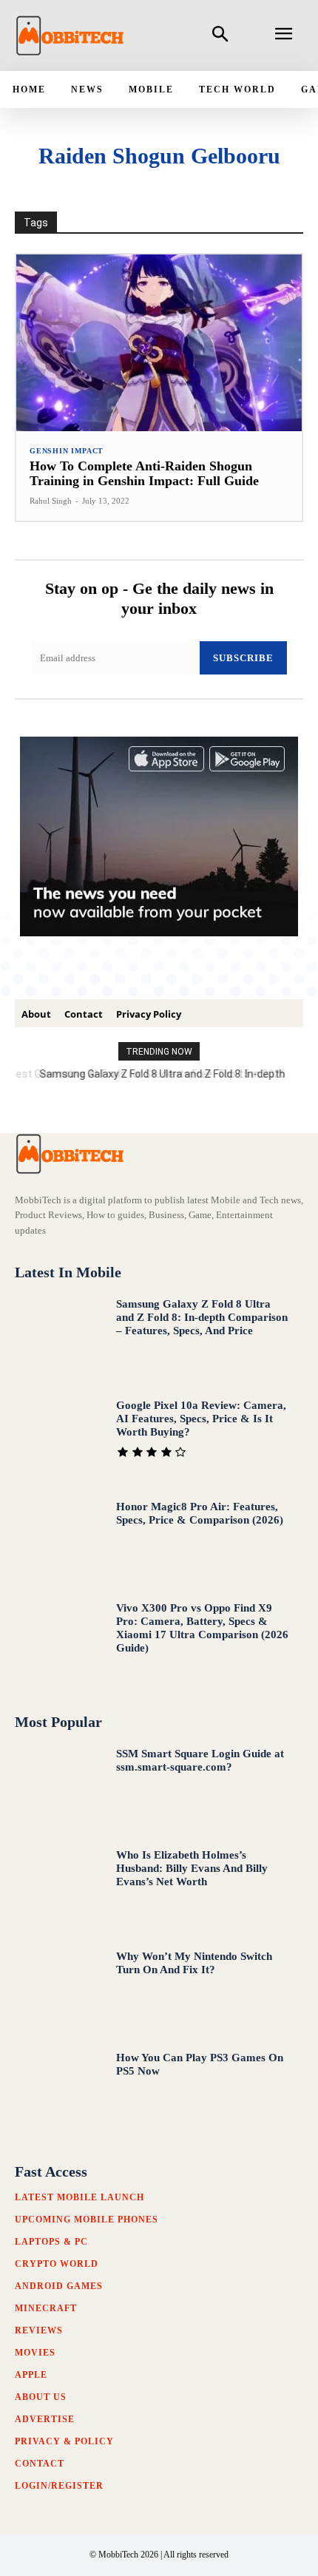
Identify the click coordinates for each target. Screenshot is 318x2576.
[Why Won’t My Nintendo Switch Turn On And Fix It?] (58, 1990)
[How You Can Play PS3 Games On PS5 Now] (58, 2091)
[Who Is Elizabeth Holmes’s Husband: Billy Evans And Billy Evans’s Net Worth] (58, 1889)
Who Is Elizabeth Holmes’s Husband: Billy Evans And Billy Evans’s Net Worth (192, 1868)
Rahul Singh (51, 501)
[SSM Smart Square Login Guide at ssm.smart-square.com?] (58, 1787)
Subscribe (243, 658)
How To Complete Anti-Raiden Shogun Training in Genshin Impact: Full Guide (144, 473)
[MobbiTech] (70, 36)
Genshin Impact (67, 451)
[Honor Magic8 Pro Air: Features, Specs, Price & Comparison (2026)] (58, 1540)
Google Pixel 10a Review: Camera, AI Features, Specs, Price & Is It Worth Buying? (201, 1419)
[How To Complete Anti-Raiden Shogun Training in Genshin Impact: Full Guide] (159, 343)
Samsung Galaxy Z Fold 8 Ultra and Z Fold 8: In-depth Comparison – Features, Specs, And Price (202, 1317)
